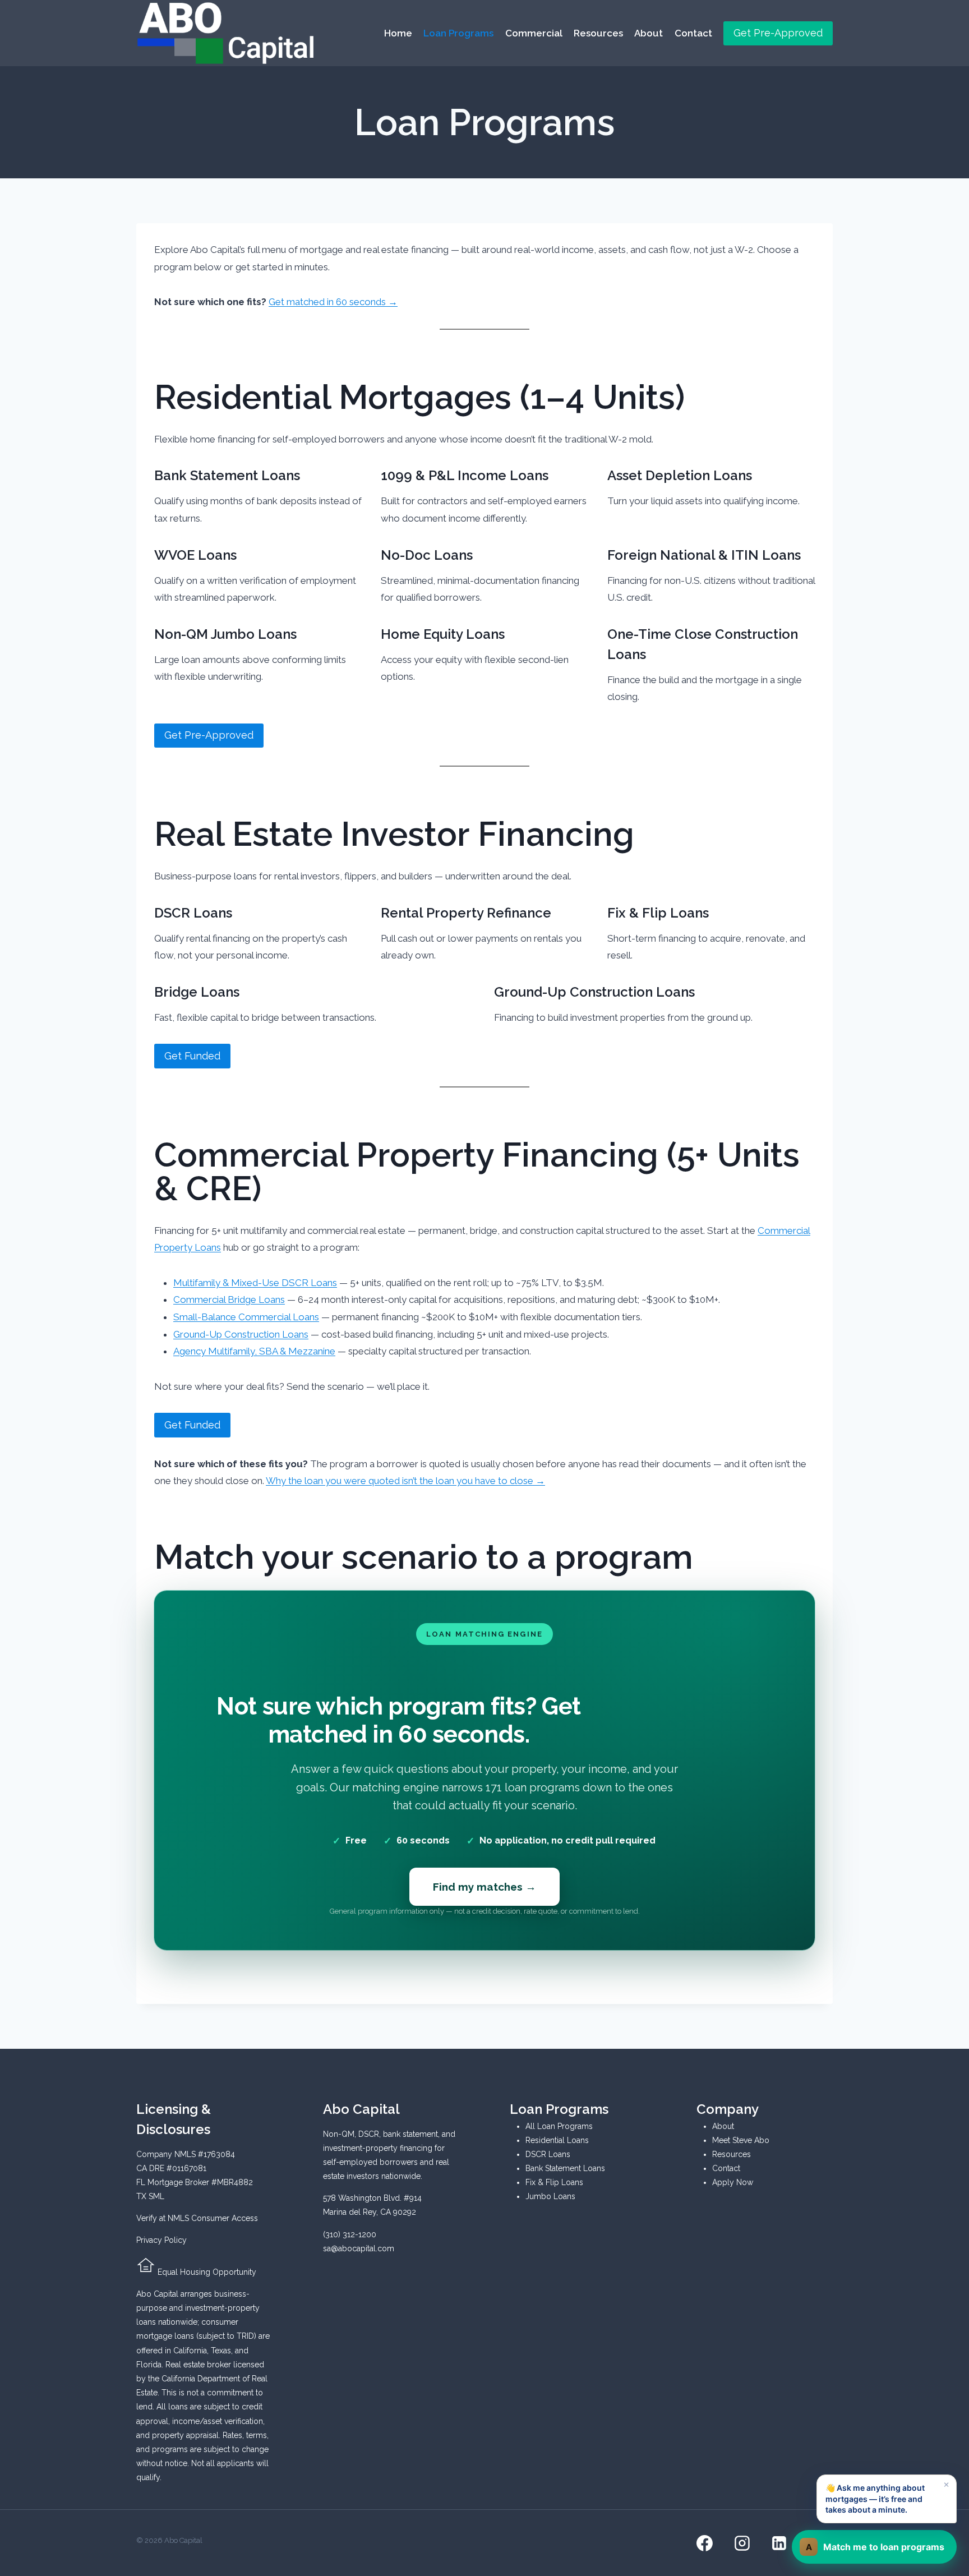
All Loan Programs (559, 2126)
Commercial (534, 33)
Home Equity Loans (443, 634)
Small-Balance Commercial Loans (246, 1317)
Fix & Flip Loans (658, 913)
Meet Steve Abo (741, 2140)
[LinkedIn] (779, 2543)
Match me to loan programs (875, 2547)
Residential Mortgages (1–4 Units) (419, 397)
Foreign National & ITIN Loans (704, 555)
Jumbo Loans (550, 2196)
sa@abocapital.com (359, 2248)
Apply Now (733, 2182)
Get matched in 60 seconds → (333, 302)
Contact (693, 33)
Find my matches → (484, 1887)
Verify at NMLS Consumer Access (197, 2218)
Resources (598, 33)
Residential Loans (557, 2140)
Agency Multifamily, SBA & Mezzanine (254, 1351)
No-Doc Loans (427, 555)
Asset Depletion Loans (680, 475)
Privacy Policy (161, 2240)
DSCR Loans (193, 913)
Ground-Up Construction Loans (594, 992)
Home (398, 33)
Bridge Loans (197, 992)
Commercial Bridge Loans (229, 1299)
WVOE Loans (195, 555)
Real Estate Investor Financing (394, 834)
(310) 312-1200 (350, 2234)
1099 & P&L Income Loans (465, 475)
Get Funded (192, 1056)
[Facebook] (705, 2543)
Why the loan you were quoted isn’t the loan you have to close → (405, 1481)
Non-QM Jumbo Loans (225, 634)
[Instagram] (742, 2543)
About (649, 33)
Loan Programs (458, 33)
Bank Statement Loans (227, 475)
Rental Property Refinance (466, 913)
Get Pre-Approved (778, 33)
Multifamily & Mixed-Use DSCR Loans (255, 1283)
